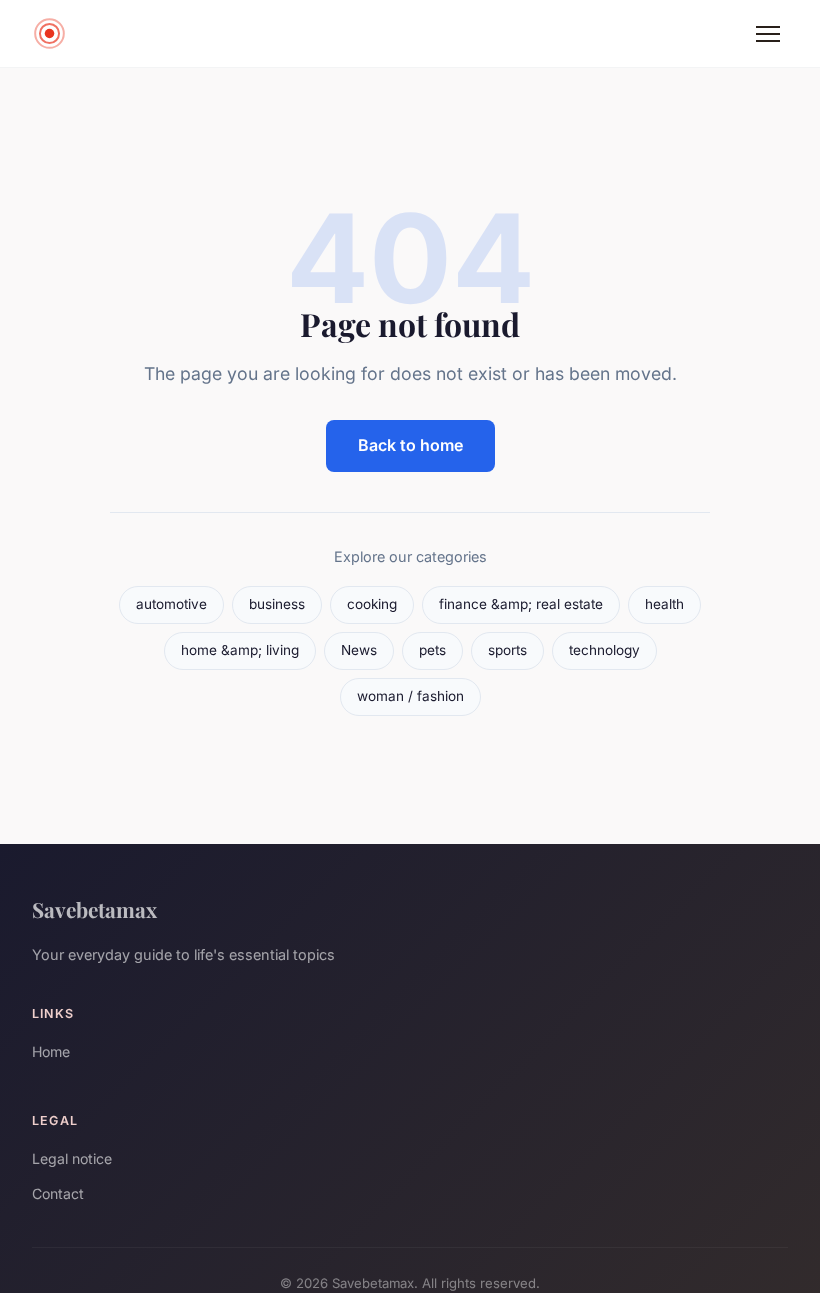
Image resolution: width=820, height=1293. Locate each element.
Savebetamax (94, 909)
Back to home (410, 445)
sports (507, 650)
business (277, 604)
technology (604, 650)
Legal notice (72, 1158)
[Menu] (768, 34)
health (664, 604)
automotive (171, 604)
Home (51, 1051)
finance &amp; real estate (521, 604)
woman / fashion (410, 696)
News (359, 650)
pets (432, 650)
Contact (58, 1193)
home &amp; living (240, 650)
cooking (372, 604)
